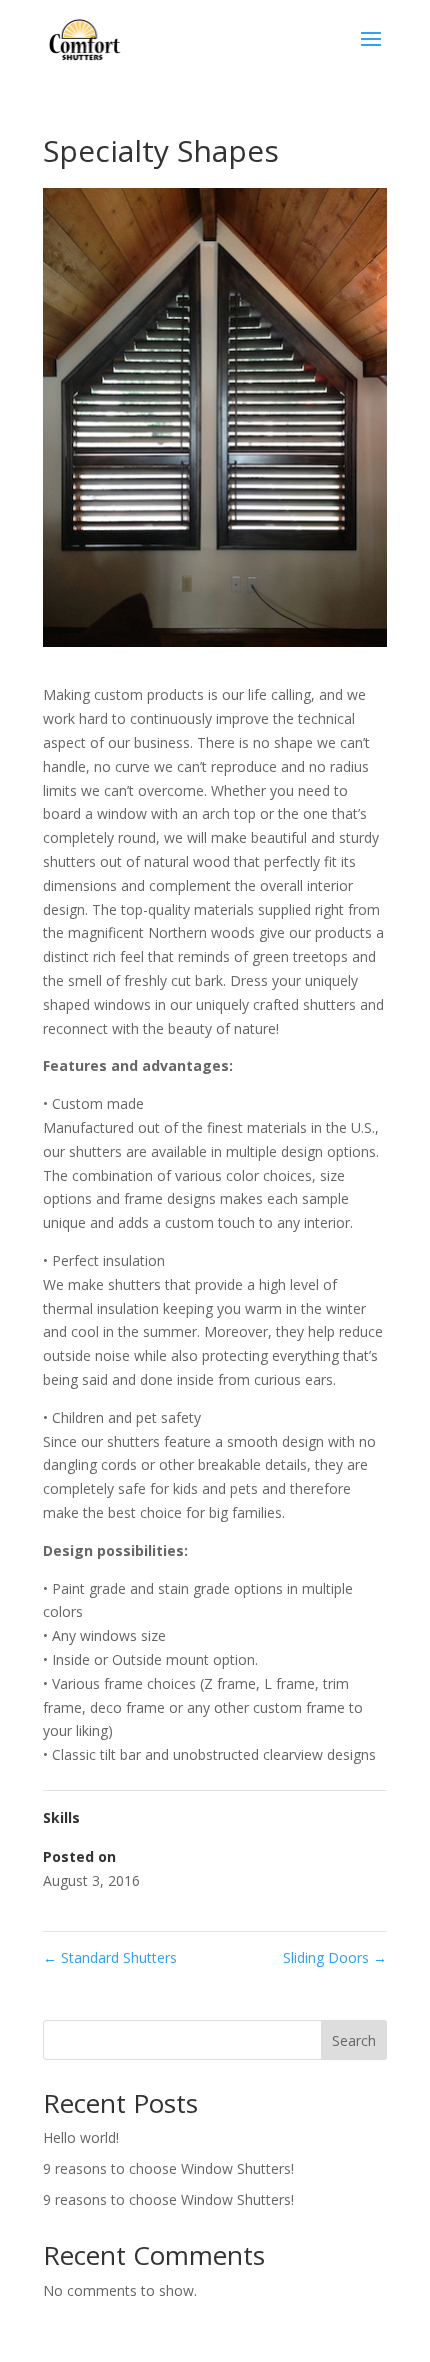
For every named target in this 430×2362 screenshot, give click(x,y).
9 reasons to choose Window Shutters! (168, 2168)
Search (354, 2040)
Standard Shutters (110, 1957)
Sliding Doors (335, 1957)
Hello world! (81, 2137)
